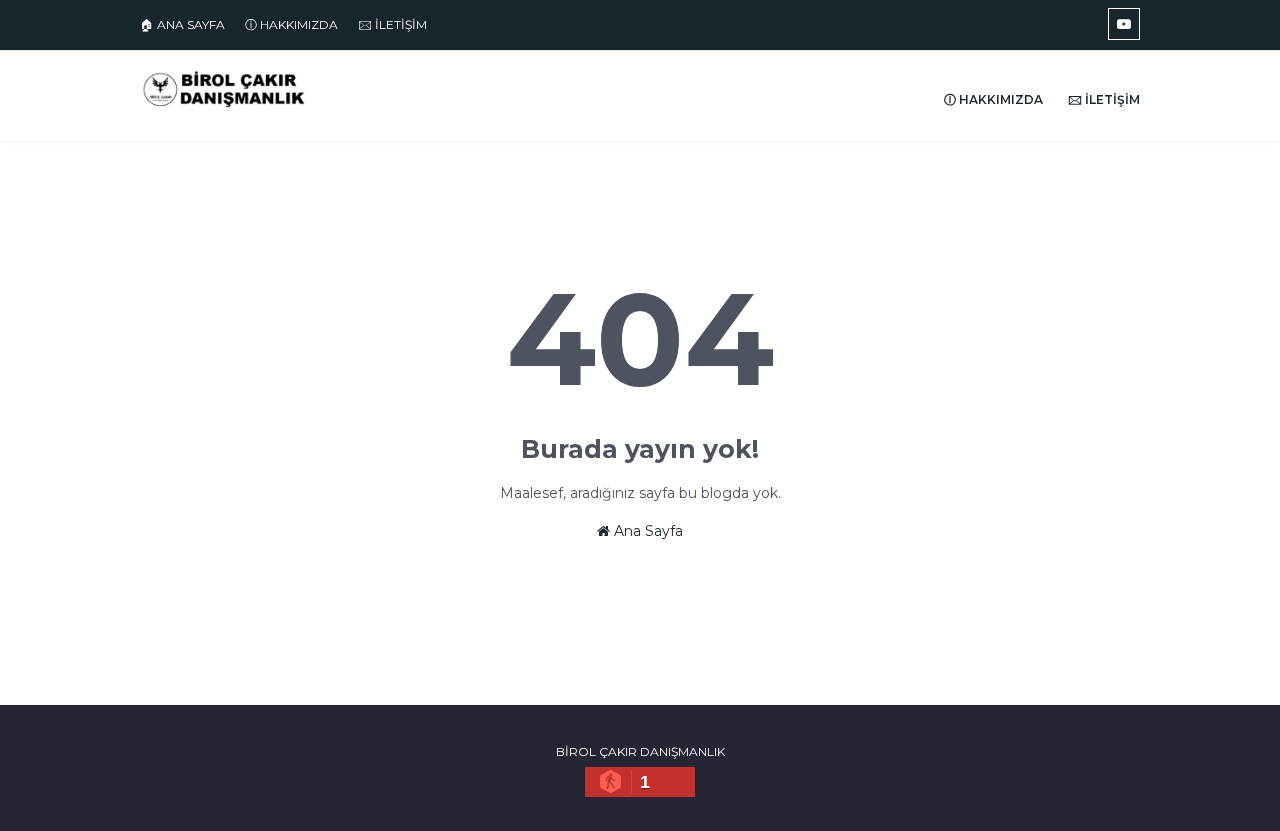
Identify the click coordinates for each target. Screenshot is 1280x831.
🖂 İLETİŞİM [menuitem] (1104, 99)
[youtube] (1124, 24)
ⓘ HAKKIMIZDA (291, 24)
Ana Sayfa (646, 531)
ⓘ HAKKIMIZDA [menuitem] (993, 99)
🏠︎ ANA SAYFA (182, 24)
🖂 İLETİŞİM (392, 24)
